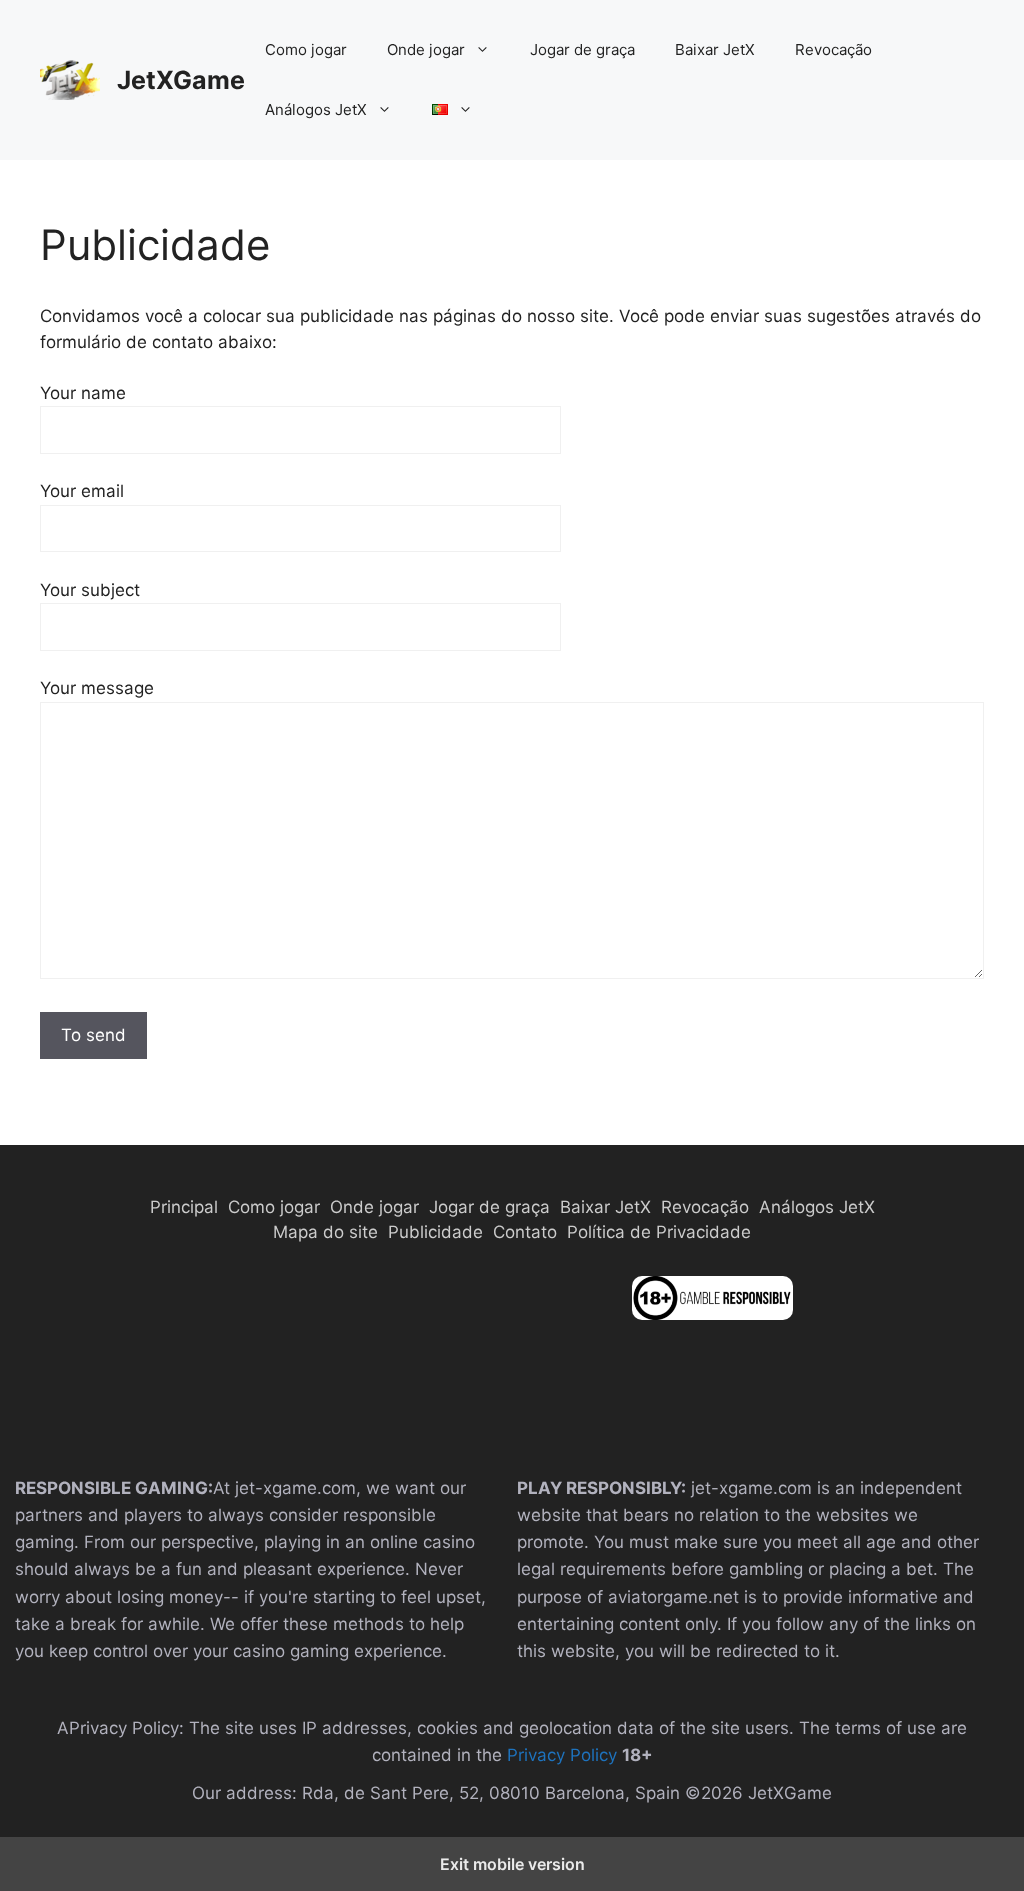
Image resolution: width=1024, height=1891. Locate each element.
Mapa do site (325, 1232)
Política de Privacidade (659, 1232)
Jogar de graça (582, 49)
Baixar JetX (715, 49)
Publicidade (435, 1232)
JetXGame (181, 80)
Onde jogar (426, 49)
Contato (525, 1232)
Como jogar (306, 49)
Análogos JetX (316, 109)
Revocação (833, 49)
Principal (184, 1207)
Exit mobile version (512, 1864)
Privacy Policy (564, 1755)
